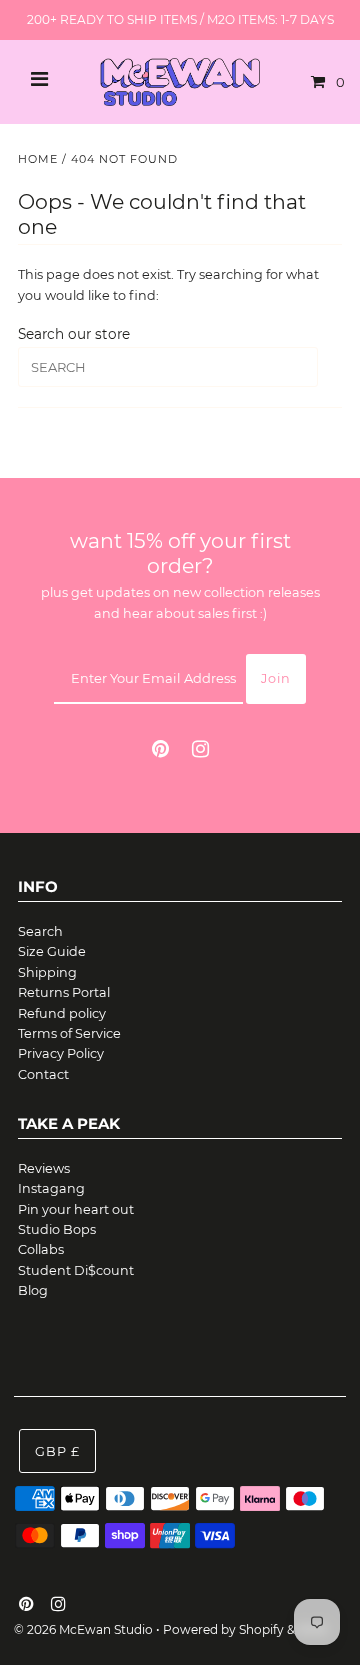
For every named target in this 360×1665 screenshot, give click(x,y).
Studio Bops (57, 1229)
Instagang (51, 1188)
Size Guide (52, 951)
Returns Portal (64, 992)
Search (40, 931)
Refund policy (62, 1013)
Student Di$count (76, 1270)
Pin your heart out (76, 1209)
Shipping (47, 972)
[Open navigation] (40, 82)
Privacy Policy (61, 1053)
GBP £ (57, 1451)
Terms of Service (69, 1033)
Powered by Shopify (223, 1629)
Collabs (41, 1249)
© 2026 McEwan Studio (83, 1629)
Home (38, 159)
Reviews (44, 1168)
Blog (33, 1290)
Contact (43, 1074)
